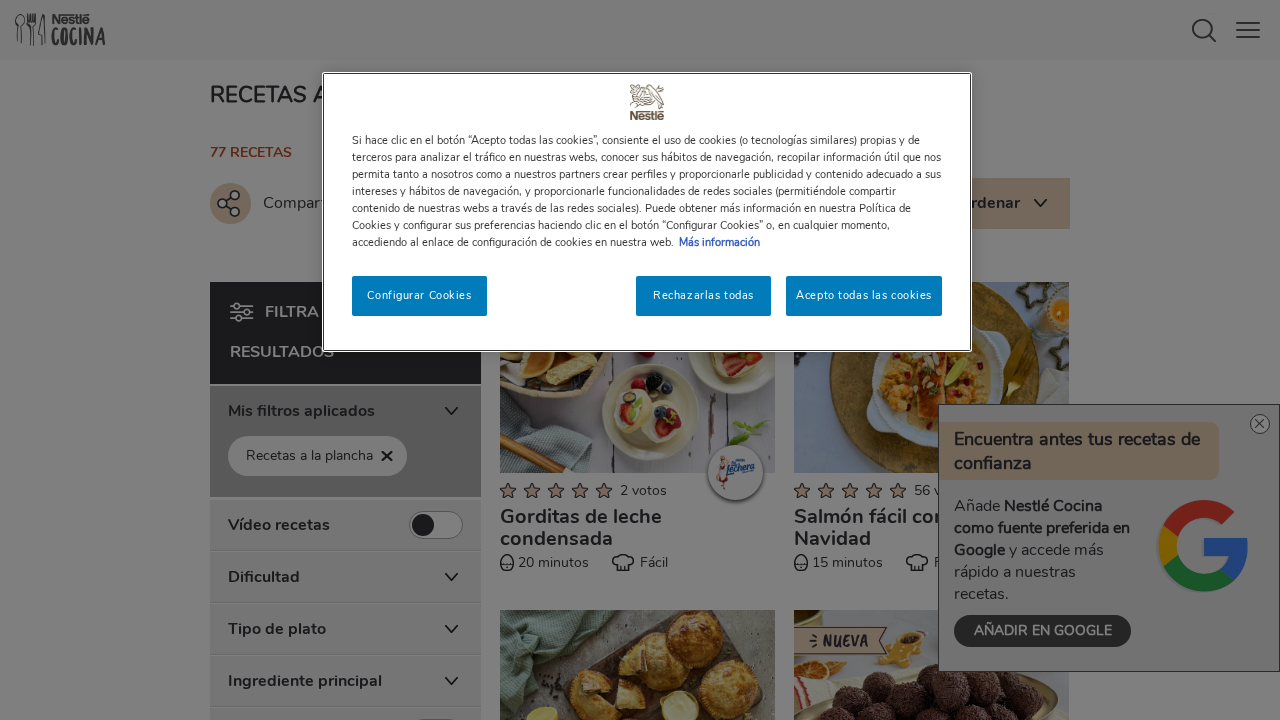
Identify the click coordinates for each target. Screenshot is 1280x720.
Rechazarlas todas (703, 295)
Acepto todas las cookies (864, 295)
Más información (719, 242)
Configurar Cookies (419, 295)
